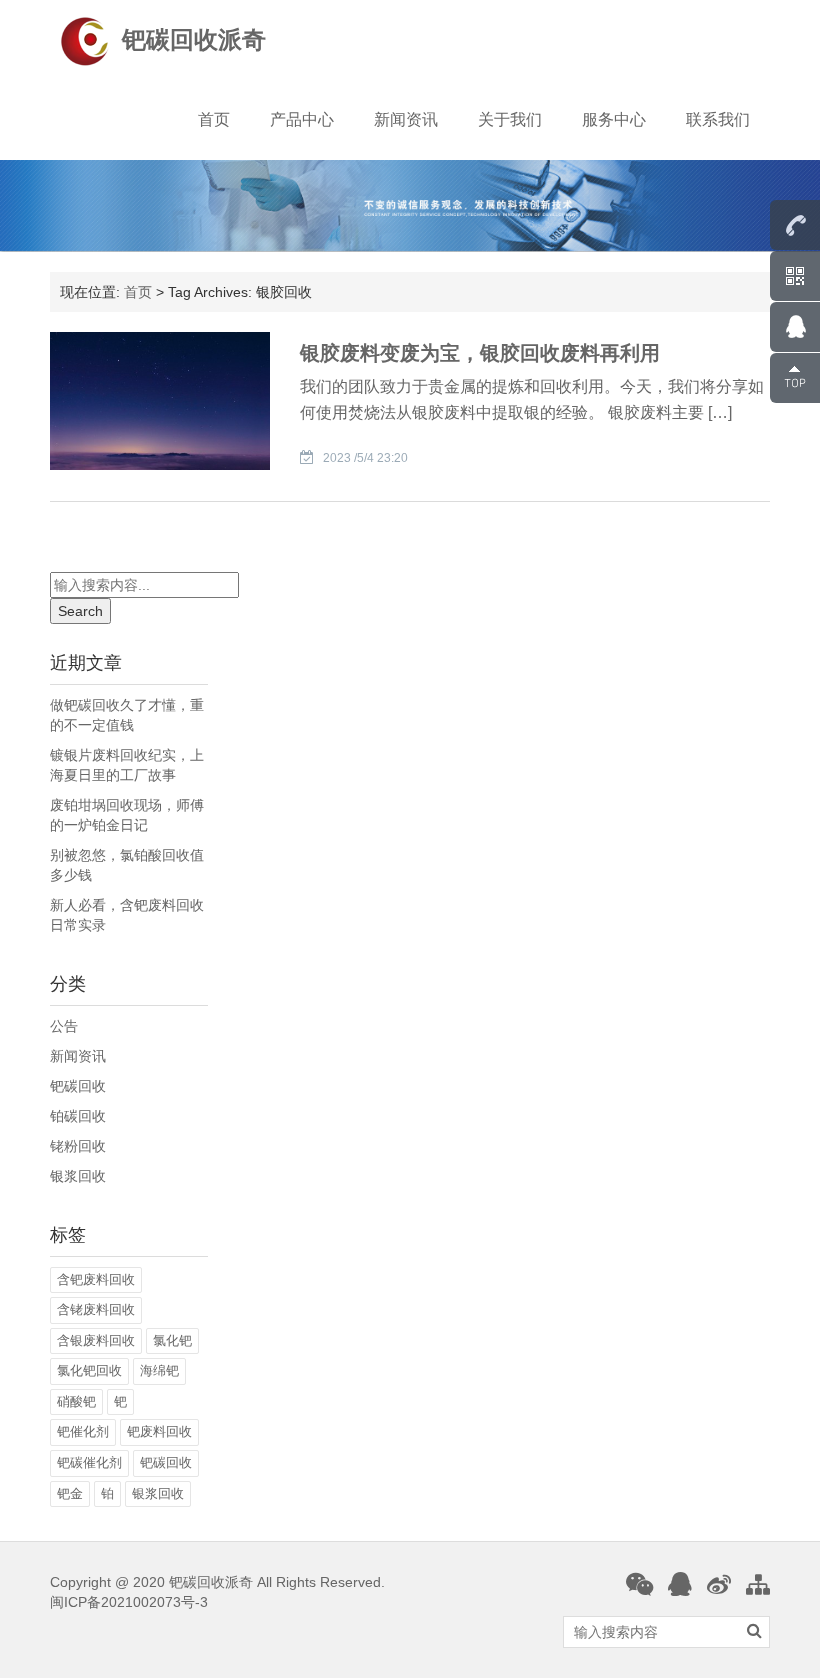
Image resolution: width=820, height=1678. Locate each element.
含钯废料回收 (96, 1279)
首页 (214, 119)
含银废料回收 (96, 1340)
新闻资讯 (406, 119)
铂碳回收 (78, 1116)
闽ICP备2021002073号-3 (129, 1602)
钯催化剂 (83, 1431)
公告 (64, 1026)
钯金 (70, 1493)
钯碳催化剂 (89, 1462)
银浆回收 (78, 1176)
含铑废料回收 (96, 1309)
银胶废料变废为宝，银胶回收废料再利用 (480, 353)
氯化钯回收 (89, 1370)
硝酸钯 (76, 1401)
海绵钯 (159, 1370)
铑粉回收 (78, 1146)
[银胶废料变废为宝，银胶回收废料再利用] (160, 399)
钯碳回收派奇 (194, 39)
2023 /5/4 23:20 (365, 458)
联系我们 (718, 119)
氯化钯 (172, 1340)
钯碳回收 (78, 1086)
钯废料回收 (159, 1431)
